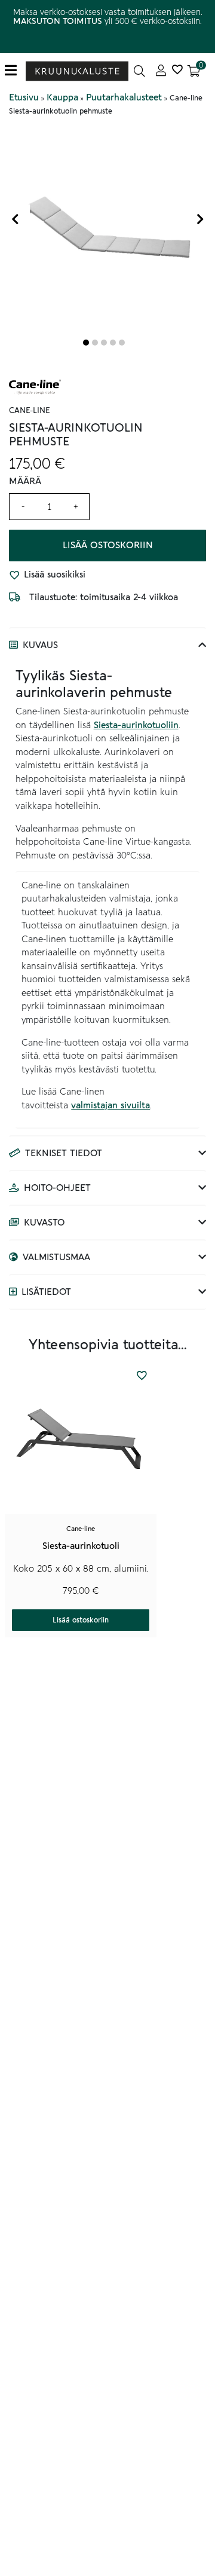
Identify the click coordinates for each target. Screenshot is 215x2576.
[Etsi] (139, 71)
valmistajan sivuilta (110, 1105)
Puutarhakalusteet (124, 97)
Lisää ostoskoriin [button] (81, 1620)
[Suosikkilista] (177, 71)
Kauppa (62, 97)
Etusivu (24, 97)
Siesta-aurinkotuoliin (136, 725)
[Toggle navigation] (15, 71)
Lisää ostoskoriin (108, 545)
